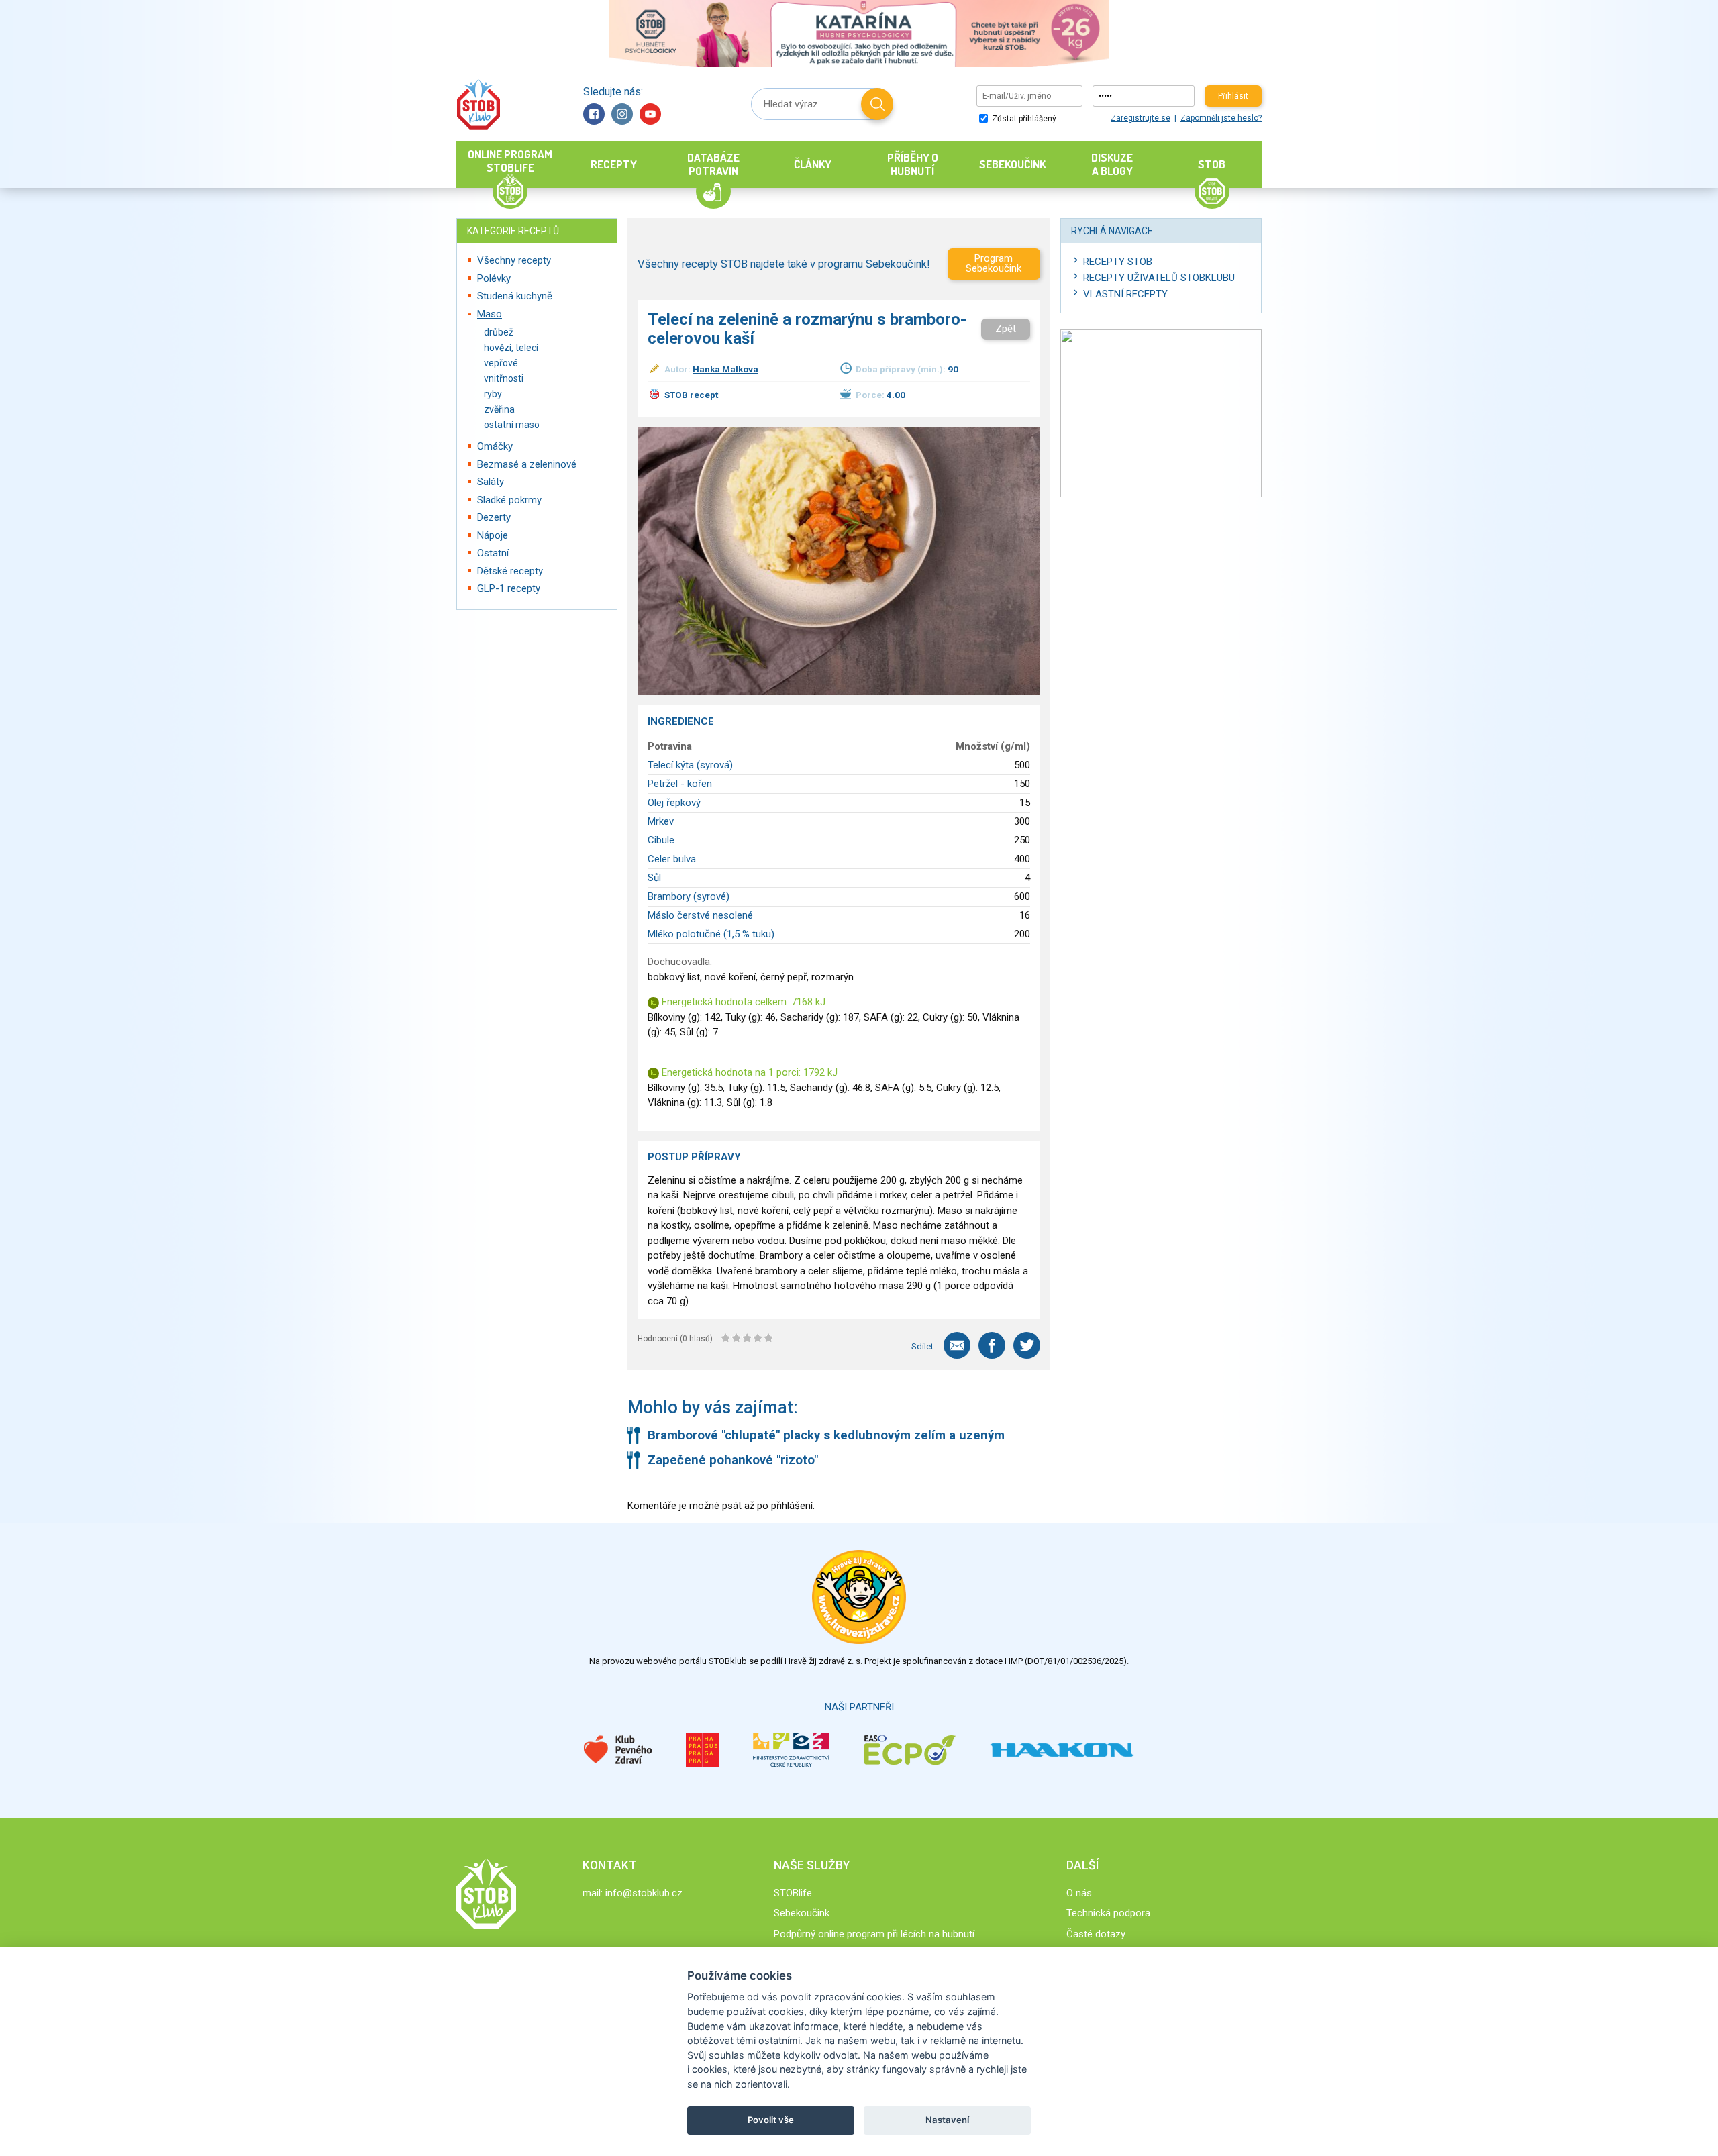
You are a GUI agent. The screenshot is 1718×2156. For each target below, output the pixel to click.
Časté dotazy (1096, 1934)
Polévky (494, 278)
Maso (490, 314)
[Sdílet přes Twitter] (1027, 1345)
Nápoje (493, 535)
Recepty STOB (1118, 262)
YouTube (650, 114)
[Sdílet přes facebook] (992, 1345)
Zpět (1006, 329)
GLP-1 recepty (509, 588)
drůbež (499, 332)
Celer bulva (672, 859)
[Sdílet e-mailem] (957, 1345)
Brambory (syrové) (689, 896)
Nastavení (947, 2120)
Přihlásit (1233, 96)
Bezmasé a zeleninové (527, 464)
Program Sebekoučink (994, 263)
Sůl (654, 878)
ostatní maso (512, 425)
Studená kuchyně (515, 296)
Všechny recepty (514, 260)
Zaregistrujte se (1141, 118)
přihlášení (792, 1506)
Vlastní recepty (1125, 294)
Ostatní (493, 553)
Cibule (661, 840)
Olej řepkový (674, 803)
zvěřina (499, 409)
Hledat (877, 104)
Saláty (491, 482)
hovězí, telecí (511, 348)
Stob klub (478, 104)
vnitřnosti (504, 378)
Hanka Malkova (725, 369)
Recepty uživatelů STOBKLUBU (1159, 278)
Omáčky (495, 446)
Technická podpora (1108, 1913)
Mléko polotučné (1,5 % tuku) (711, 934)
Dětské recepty (510, 571)
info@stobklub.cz (644, 1893)
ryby (493, 394)
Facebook (594, 114)
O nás (1079, 1893)
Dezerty (494, 517)
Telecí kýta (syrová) (690, 765)
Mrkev (661, 821)
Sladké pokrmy (509, 500)
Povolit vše (771, 2120)
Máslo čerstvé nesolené (700, 915)
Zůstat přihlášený (1023, 119)
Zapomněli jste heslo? (1221, 118)
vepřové (501, 363)
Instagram (622, 114)
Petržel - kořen (680, 784)
